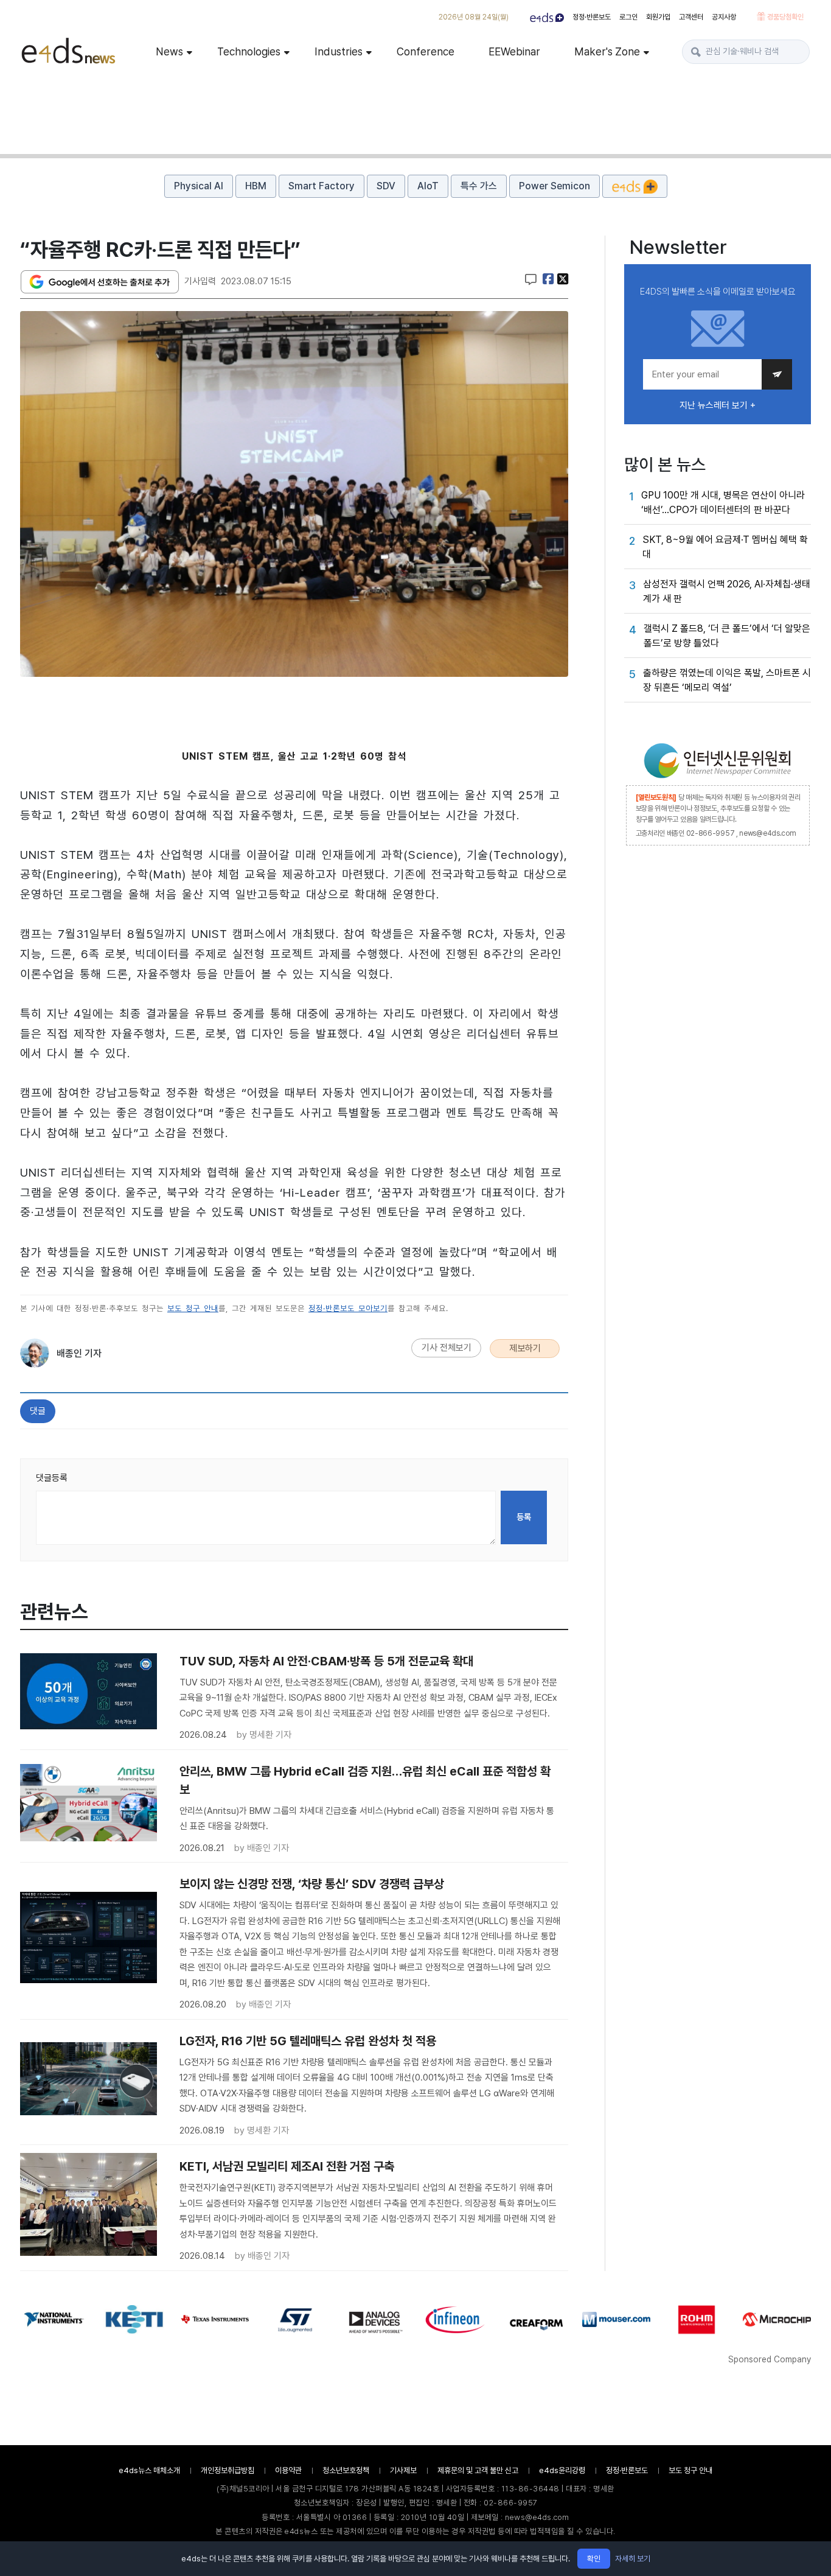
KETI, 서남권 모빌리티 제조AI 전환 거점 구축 (287, 2166)
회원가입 (658, 17)
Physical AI (199, 186)
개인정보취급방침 (228, 2470)
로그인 (628, 17)
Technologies (249, 51)
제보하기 (525, 1348)
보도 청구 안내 (193, 1308)
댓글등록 (52, 1478)
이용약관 (288, 2470)
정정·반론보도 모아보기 (348, 1308)
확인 (594, 2559)
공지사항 (724, 17)
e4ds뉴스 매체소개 (149, 2470)
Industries (339, 51)
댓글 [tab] (38, 1411)
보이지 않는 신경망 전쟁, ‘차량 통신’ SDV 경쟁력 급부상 (312, 1884)
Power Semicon (555, 186)
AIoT (428, 186)
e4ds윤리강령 (562, 2470)
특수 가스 (479, 186)
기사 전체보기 (447, 1348)
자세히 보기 (633, 2559)
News (169, 51)
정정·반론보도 (592, 17)
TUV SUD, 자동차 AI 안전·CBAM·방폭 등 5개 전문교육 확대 (326, 1661)
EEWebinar (514, 51)
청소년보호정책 (346, 2470)
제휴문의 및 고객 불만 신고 (478, 2470)
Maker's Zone (607, 51)
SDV (386, 186)
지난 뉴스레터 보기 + (718, 405)
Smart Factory (322, 186)
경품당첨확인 (784, 17)
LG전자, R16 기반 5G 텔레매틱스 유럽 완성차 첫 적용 (308, 2041)
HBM (256, 186)
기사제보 (403, 2470)
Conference (426, 51)
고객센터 (691, 17)
